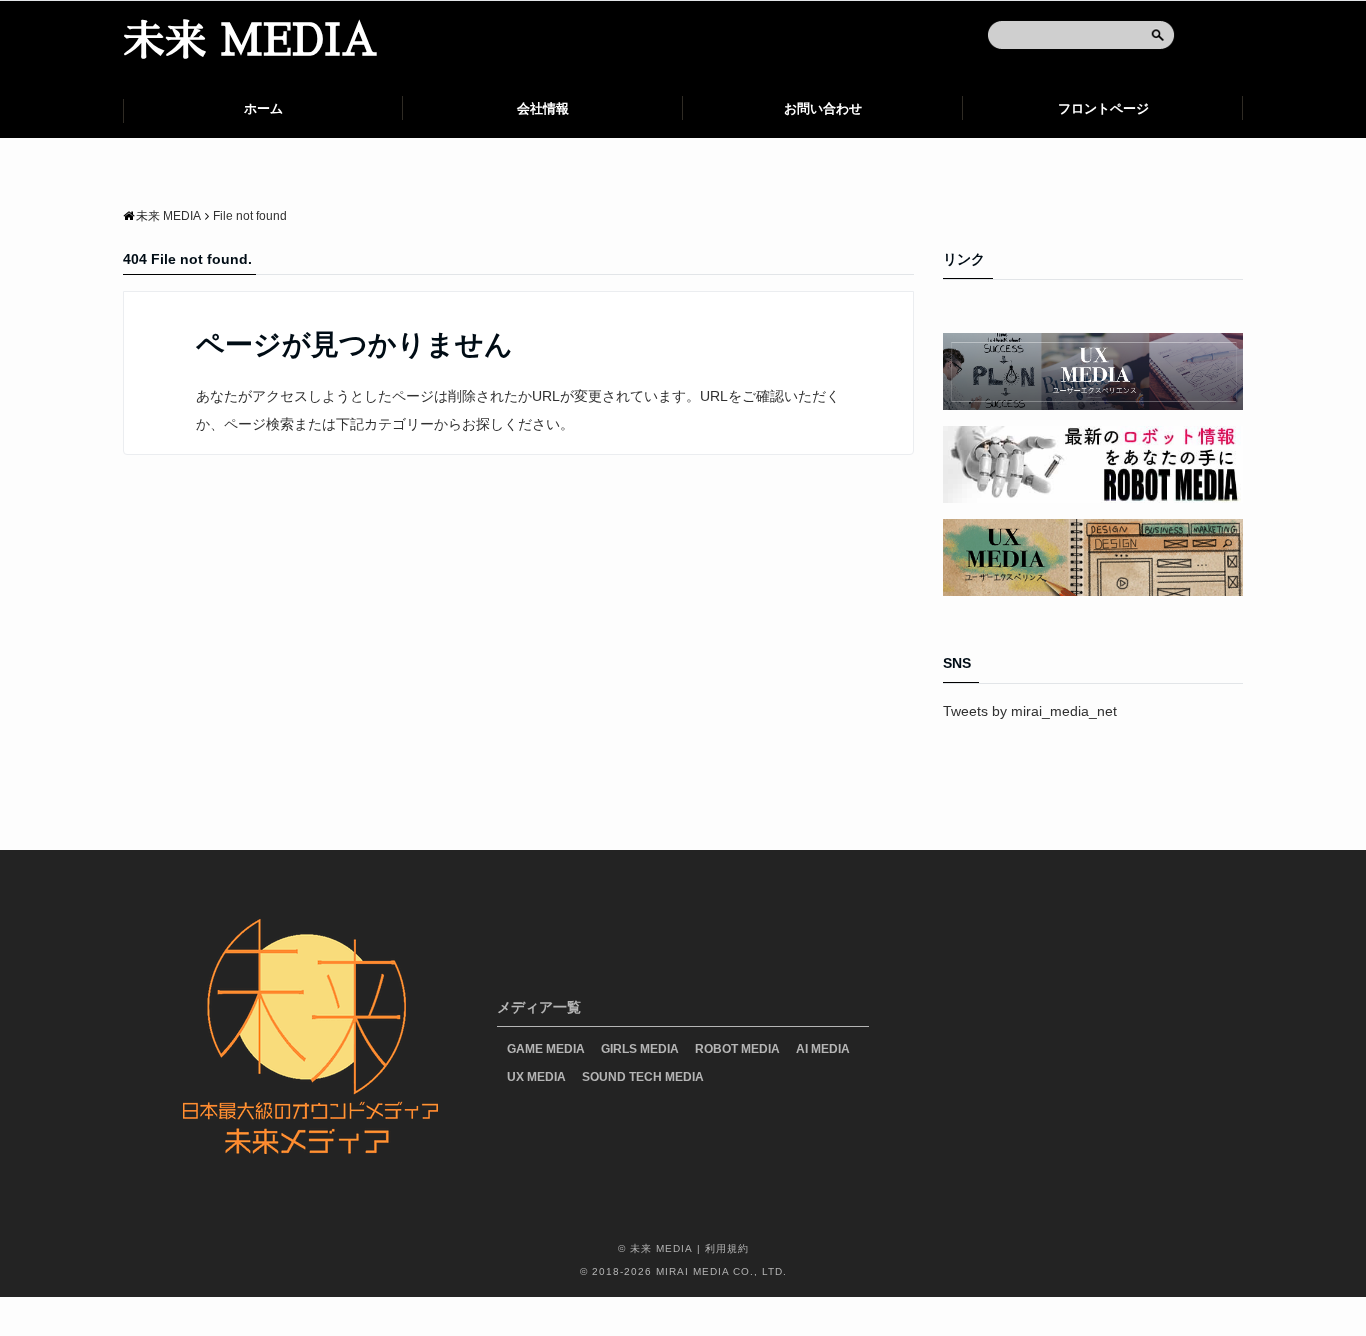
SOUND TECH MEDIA (643, 1077)
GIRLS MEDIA (640, 1049)
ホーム (263, 108)
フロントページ (1103, 108)
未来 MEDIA (250, 41)
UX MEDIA (536, 1077)
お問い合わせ (823, 108)
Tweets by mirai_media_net (1030, 711)
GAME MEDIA (546, 1049)
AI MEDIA (823, 1049)
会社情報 (543, 108)
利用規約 (727, 1248)
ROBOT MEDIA (737, 1049)
